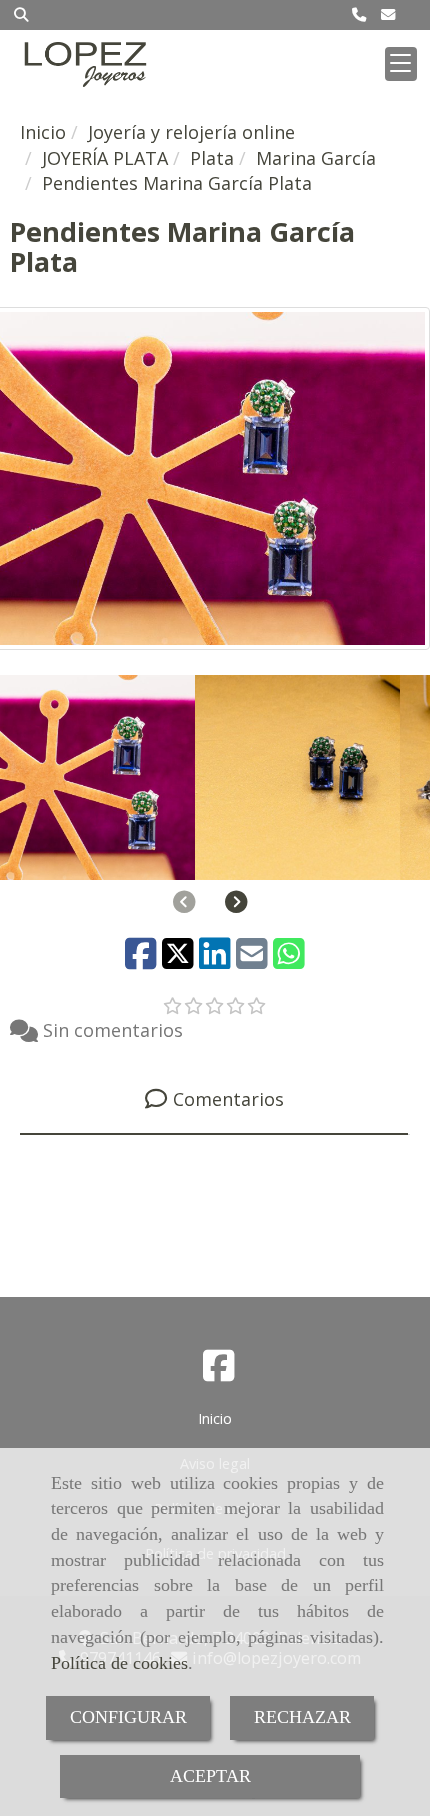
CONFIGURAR (128, 1717)
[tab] (214, 1099)
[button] (236, 902)
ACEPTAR (210, 1776)
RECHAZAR (302, 1717)
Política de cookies (119, 1663)
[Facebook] (219, 1372)
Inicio (215, 1418)
